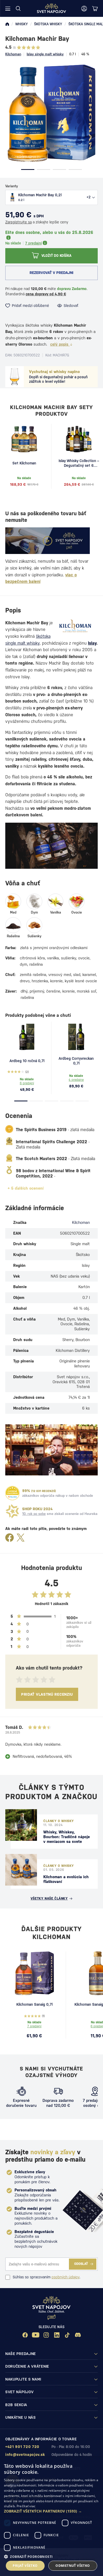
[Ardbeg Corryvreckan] (76, 1037)
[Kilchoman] (75, 626)
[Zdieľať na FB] (10, 1538)
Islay (92, 643)
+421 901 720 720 (22, 2447)
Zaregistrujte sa (18, 222)
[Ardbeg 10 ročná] (27, 1037)
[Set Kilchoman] (24, 439)
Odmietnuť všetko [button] (73, 2566)
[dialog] (51, 2517)
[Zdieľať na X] (21, 1538)
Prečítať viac (26, 2506)
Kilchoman (13, 54)
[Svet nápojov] (7, 24)
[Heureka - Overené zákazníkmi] (12, 1493)
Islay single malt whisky (45, 54)
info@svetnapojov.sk (25, 2455)
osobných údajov (65, 2277)
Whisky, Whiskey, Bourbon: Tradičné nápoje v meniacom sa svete (67, 1837)
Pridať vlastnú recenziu (47, 1694)
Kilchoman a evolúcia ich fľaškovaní (66, 1879)
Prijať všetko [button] (25, 2566)
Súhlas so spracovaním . (46, 2277)
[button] (51, 2511)
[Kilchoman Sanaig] (34, 1973)
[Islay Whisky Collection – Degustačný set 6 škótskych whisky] (79, 439)
